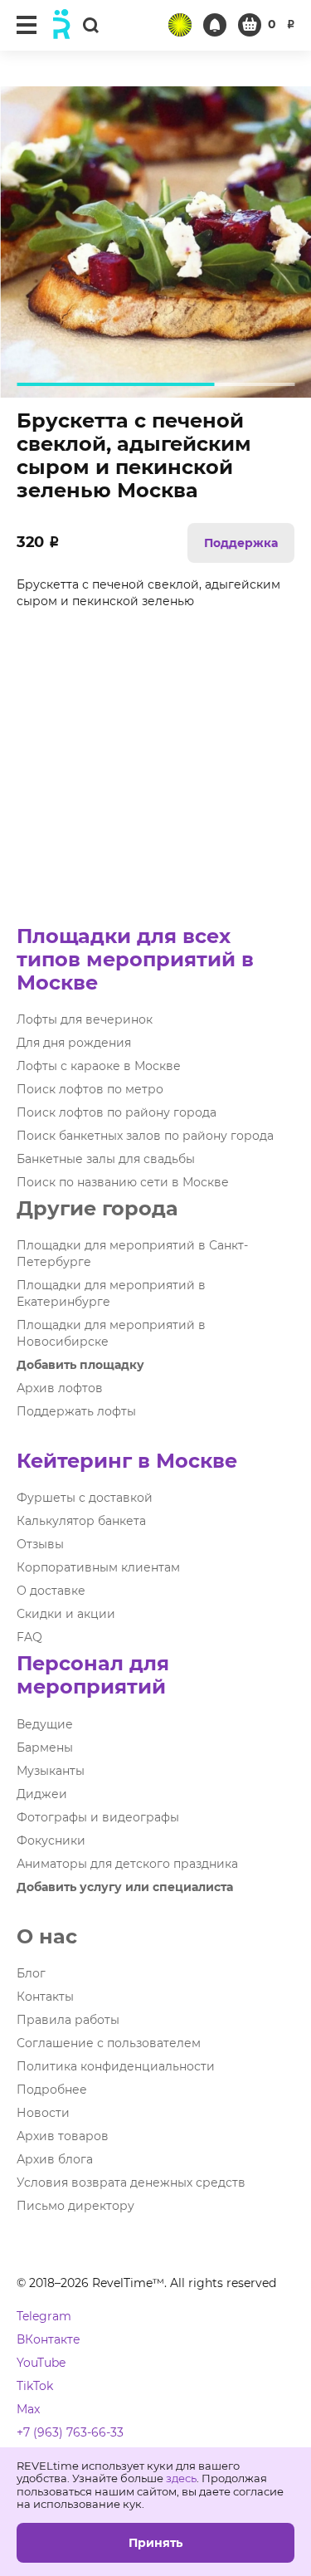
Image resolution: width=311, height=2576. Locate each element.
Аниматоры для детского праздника (127, 1864)
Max (28, 2409)
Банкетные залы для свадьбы (106, 1159)
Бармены (45, 1747)
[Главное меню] (27, 25)
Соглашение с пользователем (109, 2043)
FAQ (29, 1637)
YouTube (41, 2363)
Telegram (44, 2316)
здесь (181, 2478)
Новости (43, 2113)
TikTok (35, 2386)
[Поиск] (90, 24)
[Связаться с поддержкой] (215, 25)
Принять (155, 2543)
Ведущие (45, 1724)
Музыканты (51, 1771)
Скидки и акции (66, 1614)
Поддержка (241, 543)
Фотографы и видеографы (98, 1817)
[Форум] (180, 25)
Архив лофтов (60, 1388)
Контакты (45, 1997)
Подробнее (52, 2090)
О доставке (51, 1591)
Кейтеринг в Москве (127, 1461)
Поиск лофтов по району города (117, 1112)
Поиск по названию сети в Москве (123, 1182)
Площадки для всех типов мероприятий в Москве (135, 959)
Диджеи (42, 1794)
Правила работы (68, 2020)
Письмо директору (75, 2206)
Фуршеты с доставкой (85, 1498)
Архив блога (55, 2159)
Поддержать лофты (76, 1411)
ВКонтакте (49, 2339)
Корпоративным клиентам (98, 1567)
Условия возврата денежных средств (131, 2183)
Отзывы (40, 1544)
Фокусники (51, 1840)
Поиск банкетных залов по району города (145, 1136)
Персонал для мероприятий (93, 1675)
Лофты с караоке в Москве (99, 1066)
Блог (31, 1973)
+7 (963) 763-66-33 (70, 2432)
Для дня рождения (74, 1043)
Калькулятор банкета (81, 1521)
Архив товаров (63, 2136)
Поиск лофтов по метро (90, 1089)
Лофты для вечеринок (85, 1019)
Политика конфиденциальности (116, 2066)
